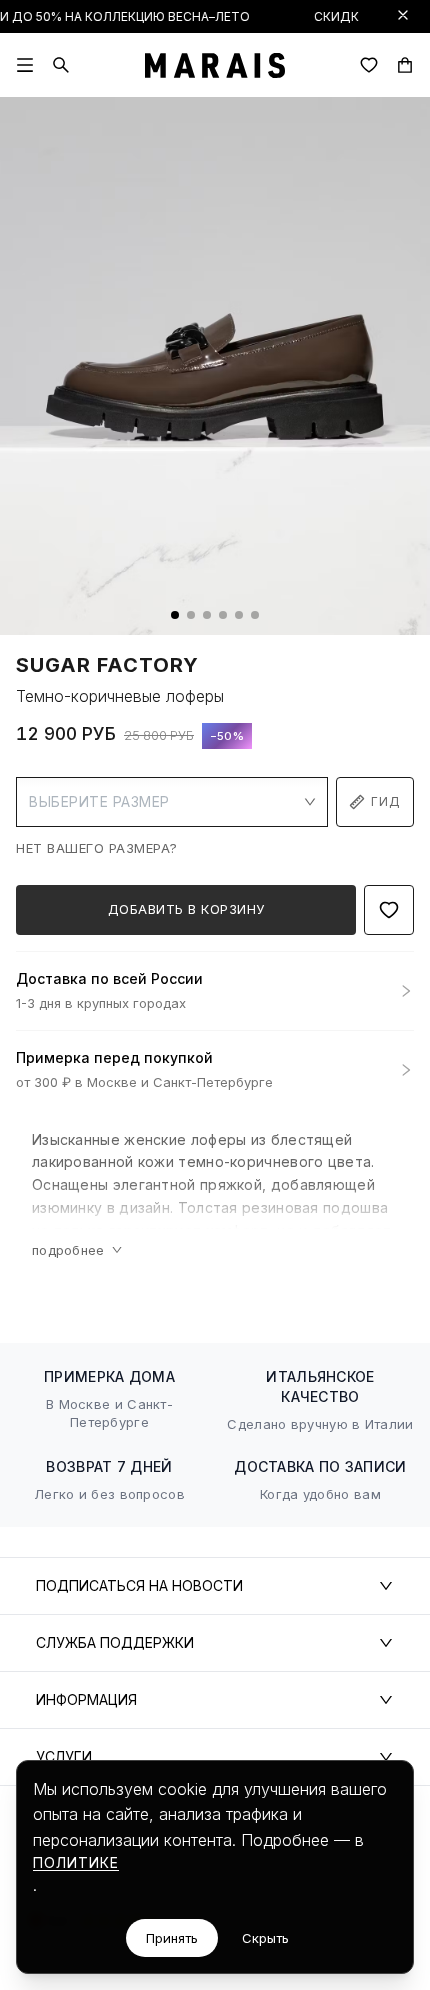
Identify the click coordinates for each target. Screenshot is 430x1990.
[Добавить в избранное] (389, 910)
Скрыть (265, 1938)
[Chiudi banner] (403, 15)
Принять (172, 1938)
